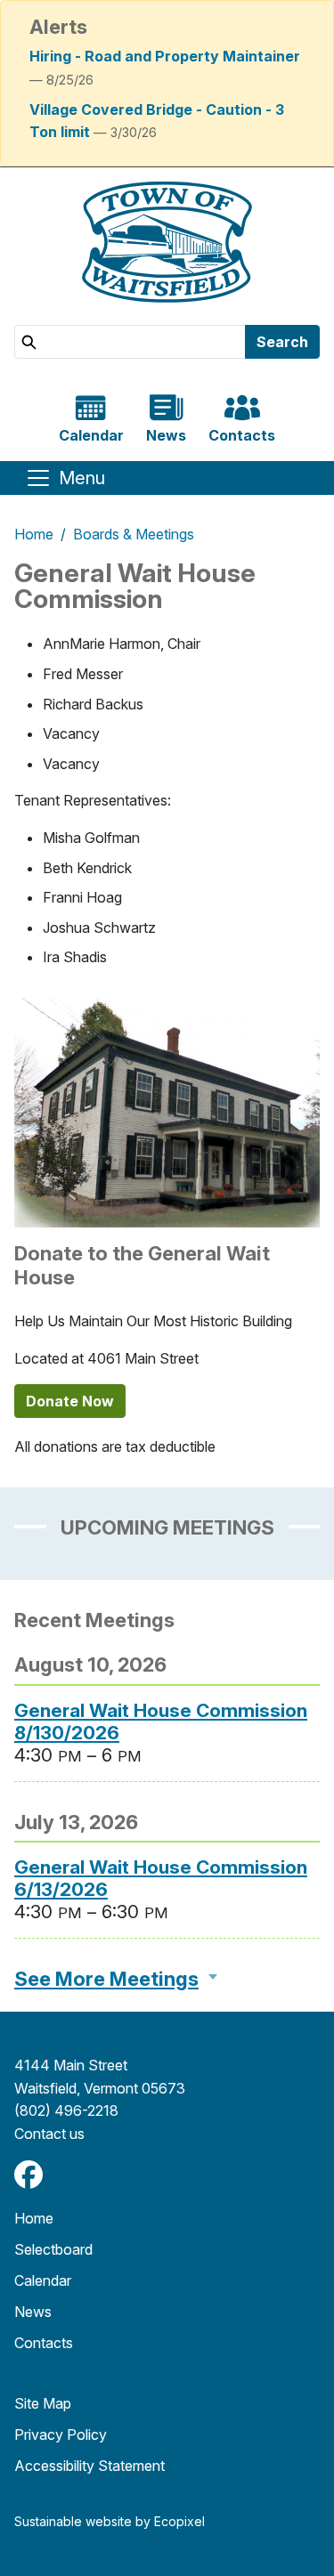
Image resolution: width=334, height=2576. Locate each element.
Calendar (43, 2280)
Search (282, 342)
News (33, 2312)
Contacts (44, 2343)
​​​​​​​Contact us (49, 2134)
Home (34, 534)
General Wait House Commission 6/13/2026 (161, 1878)
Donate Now (70, 1401)
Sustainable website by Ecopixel (110, 2521)
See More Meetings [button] (106, 1979)
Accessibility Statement (90, 2466)
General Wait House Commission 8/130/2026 (161, 1721)
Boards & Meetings (134, 534)
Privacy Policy (61, 2434)
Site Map (43, 2403)
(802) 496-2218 (66, 2110)
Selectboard (53, 2249)
